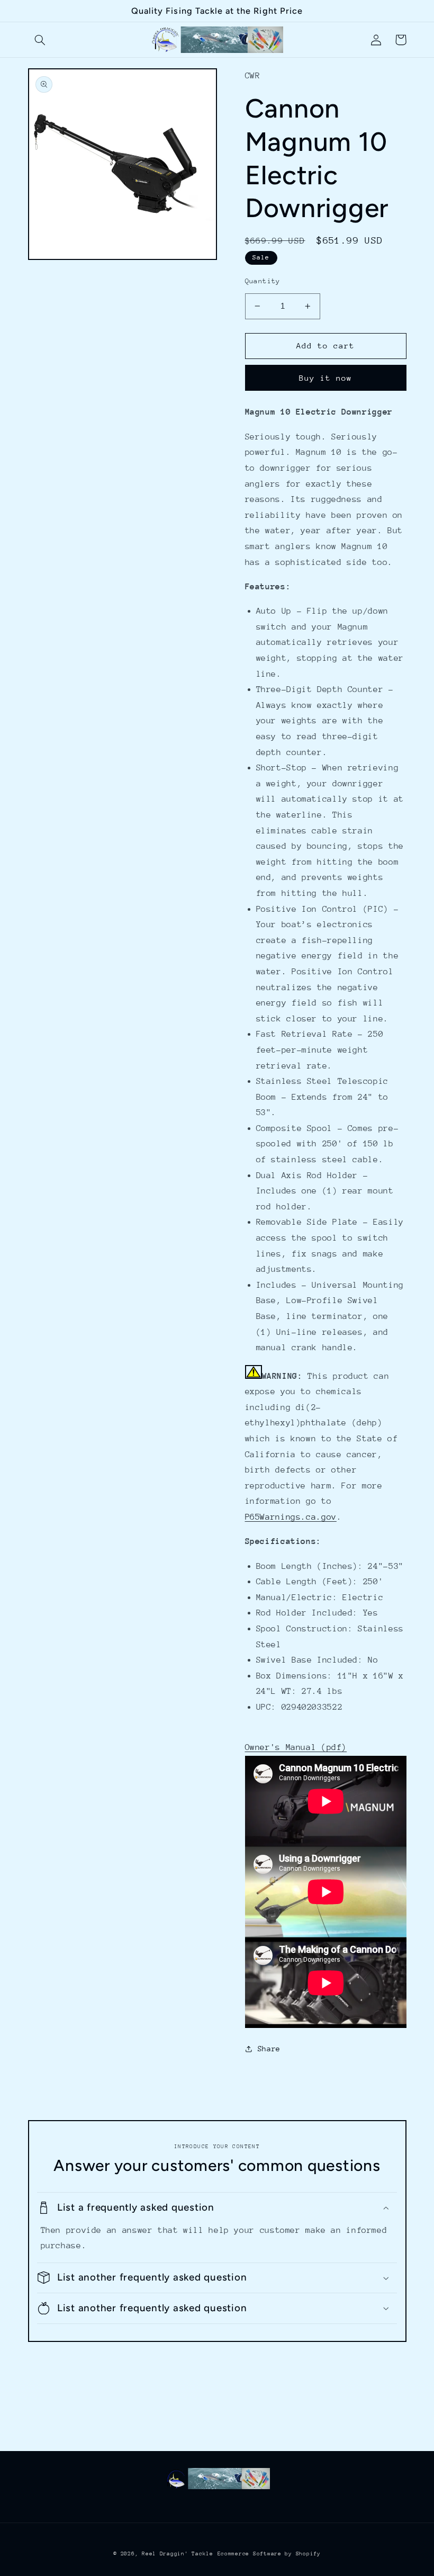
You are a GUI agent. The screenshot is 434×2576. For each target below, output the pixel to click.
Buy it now (326, 378)
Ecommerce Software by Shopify (269, 2554)
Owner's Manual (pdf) (296, 1747)
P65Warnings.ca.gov (291, 1517)
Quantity (263, 281)
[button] (40, 40)
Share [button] (269, 2049)
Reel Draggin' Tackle (178, 2554)
